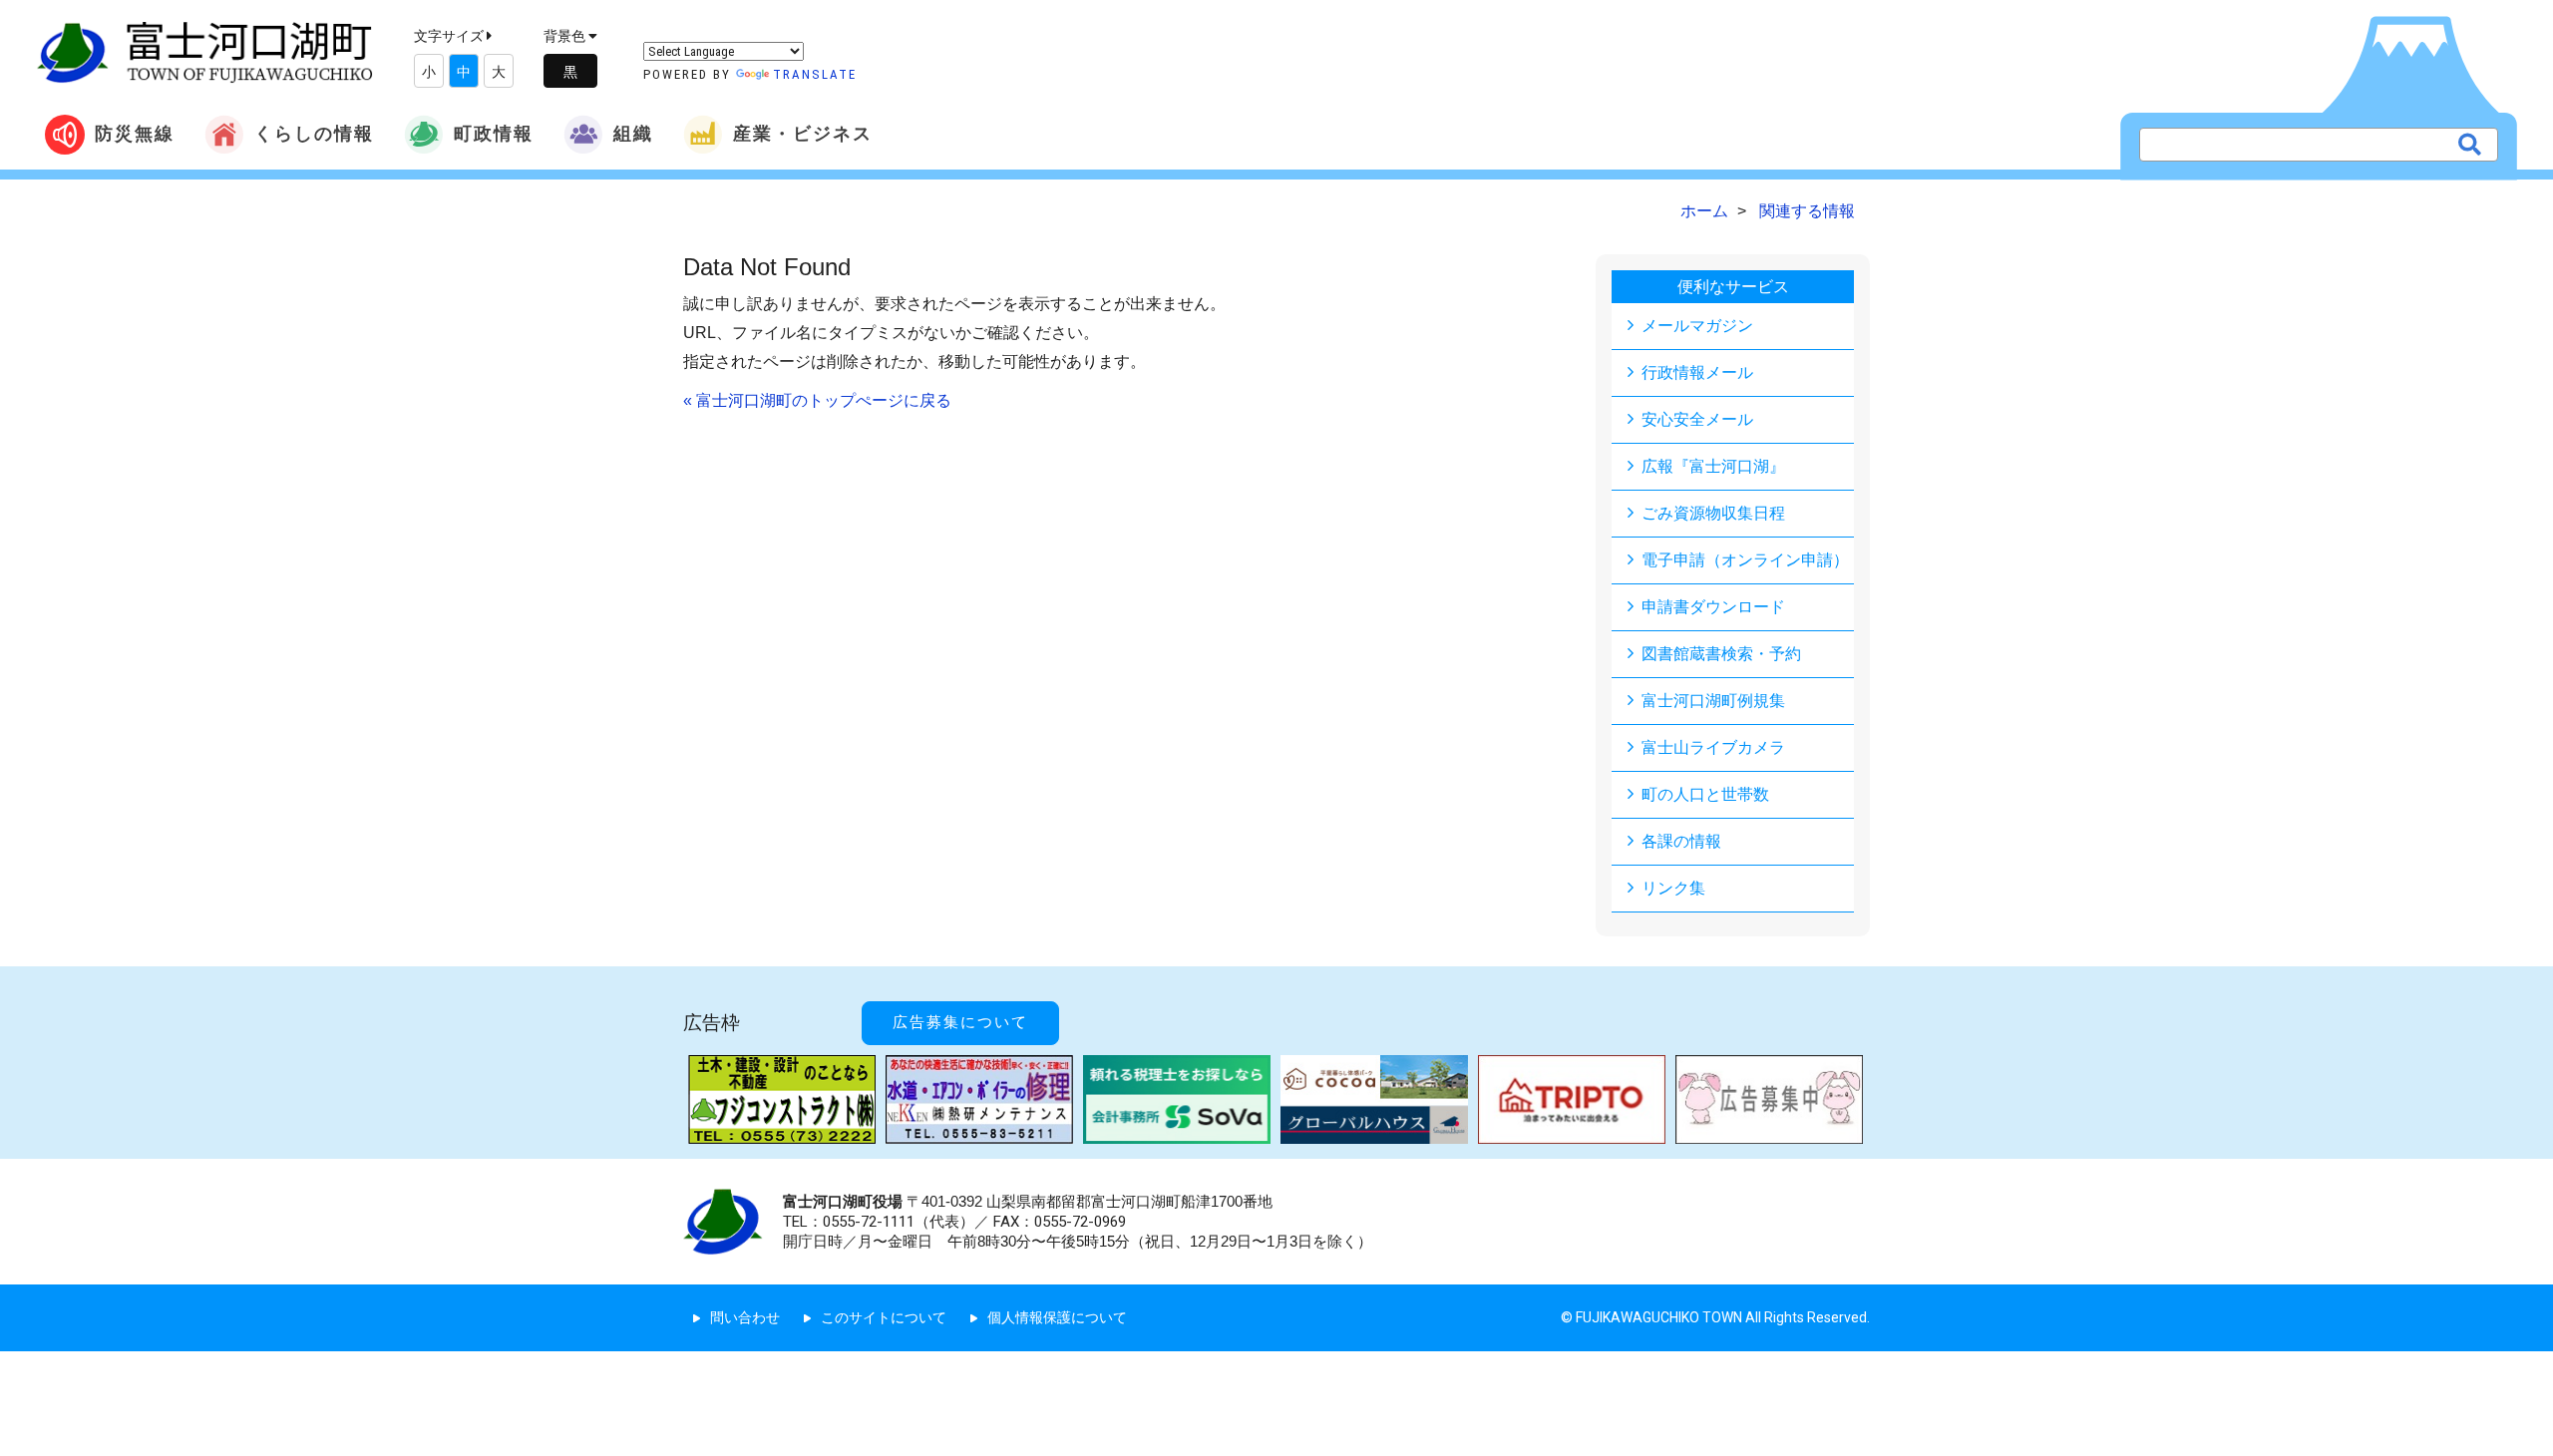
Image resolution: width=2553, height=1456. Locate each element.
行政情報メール (1697, 372)
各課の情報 (1681, 841)
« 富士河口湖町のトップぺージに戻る (817, 400)
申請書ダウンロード (1713, 607)
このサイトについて (884, 1317)
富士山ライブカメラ (1713, 747)
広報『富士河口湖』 (1713, 466)
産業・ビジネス (803, 133)
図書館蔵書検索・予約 (1721, 654)
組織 (633, 133)
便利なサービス (1733, 287)
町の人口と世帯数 (1705, 794)
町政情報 (494, 133)
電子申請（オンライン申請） (1745, 560)
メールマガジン (1697, 326)
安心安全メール (1697, 419)
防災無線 (135, 133)
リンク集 (1673, 888)
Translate (815, 74)
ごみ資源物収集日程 (1713, 513)
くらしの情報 (314, 133)
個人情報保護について (1057, 1317)
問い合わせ (745, 1317)
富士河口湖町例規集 (1713, 701)
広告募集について (960, 1022)
